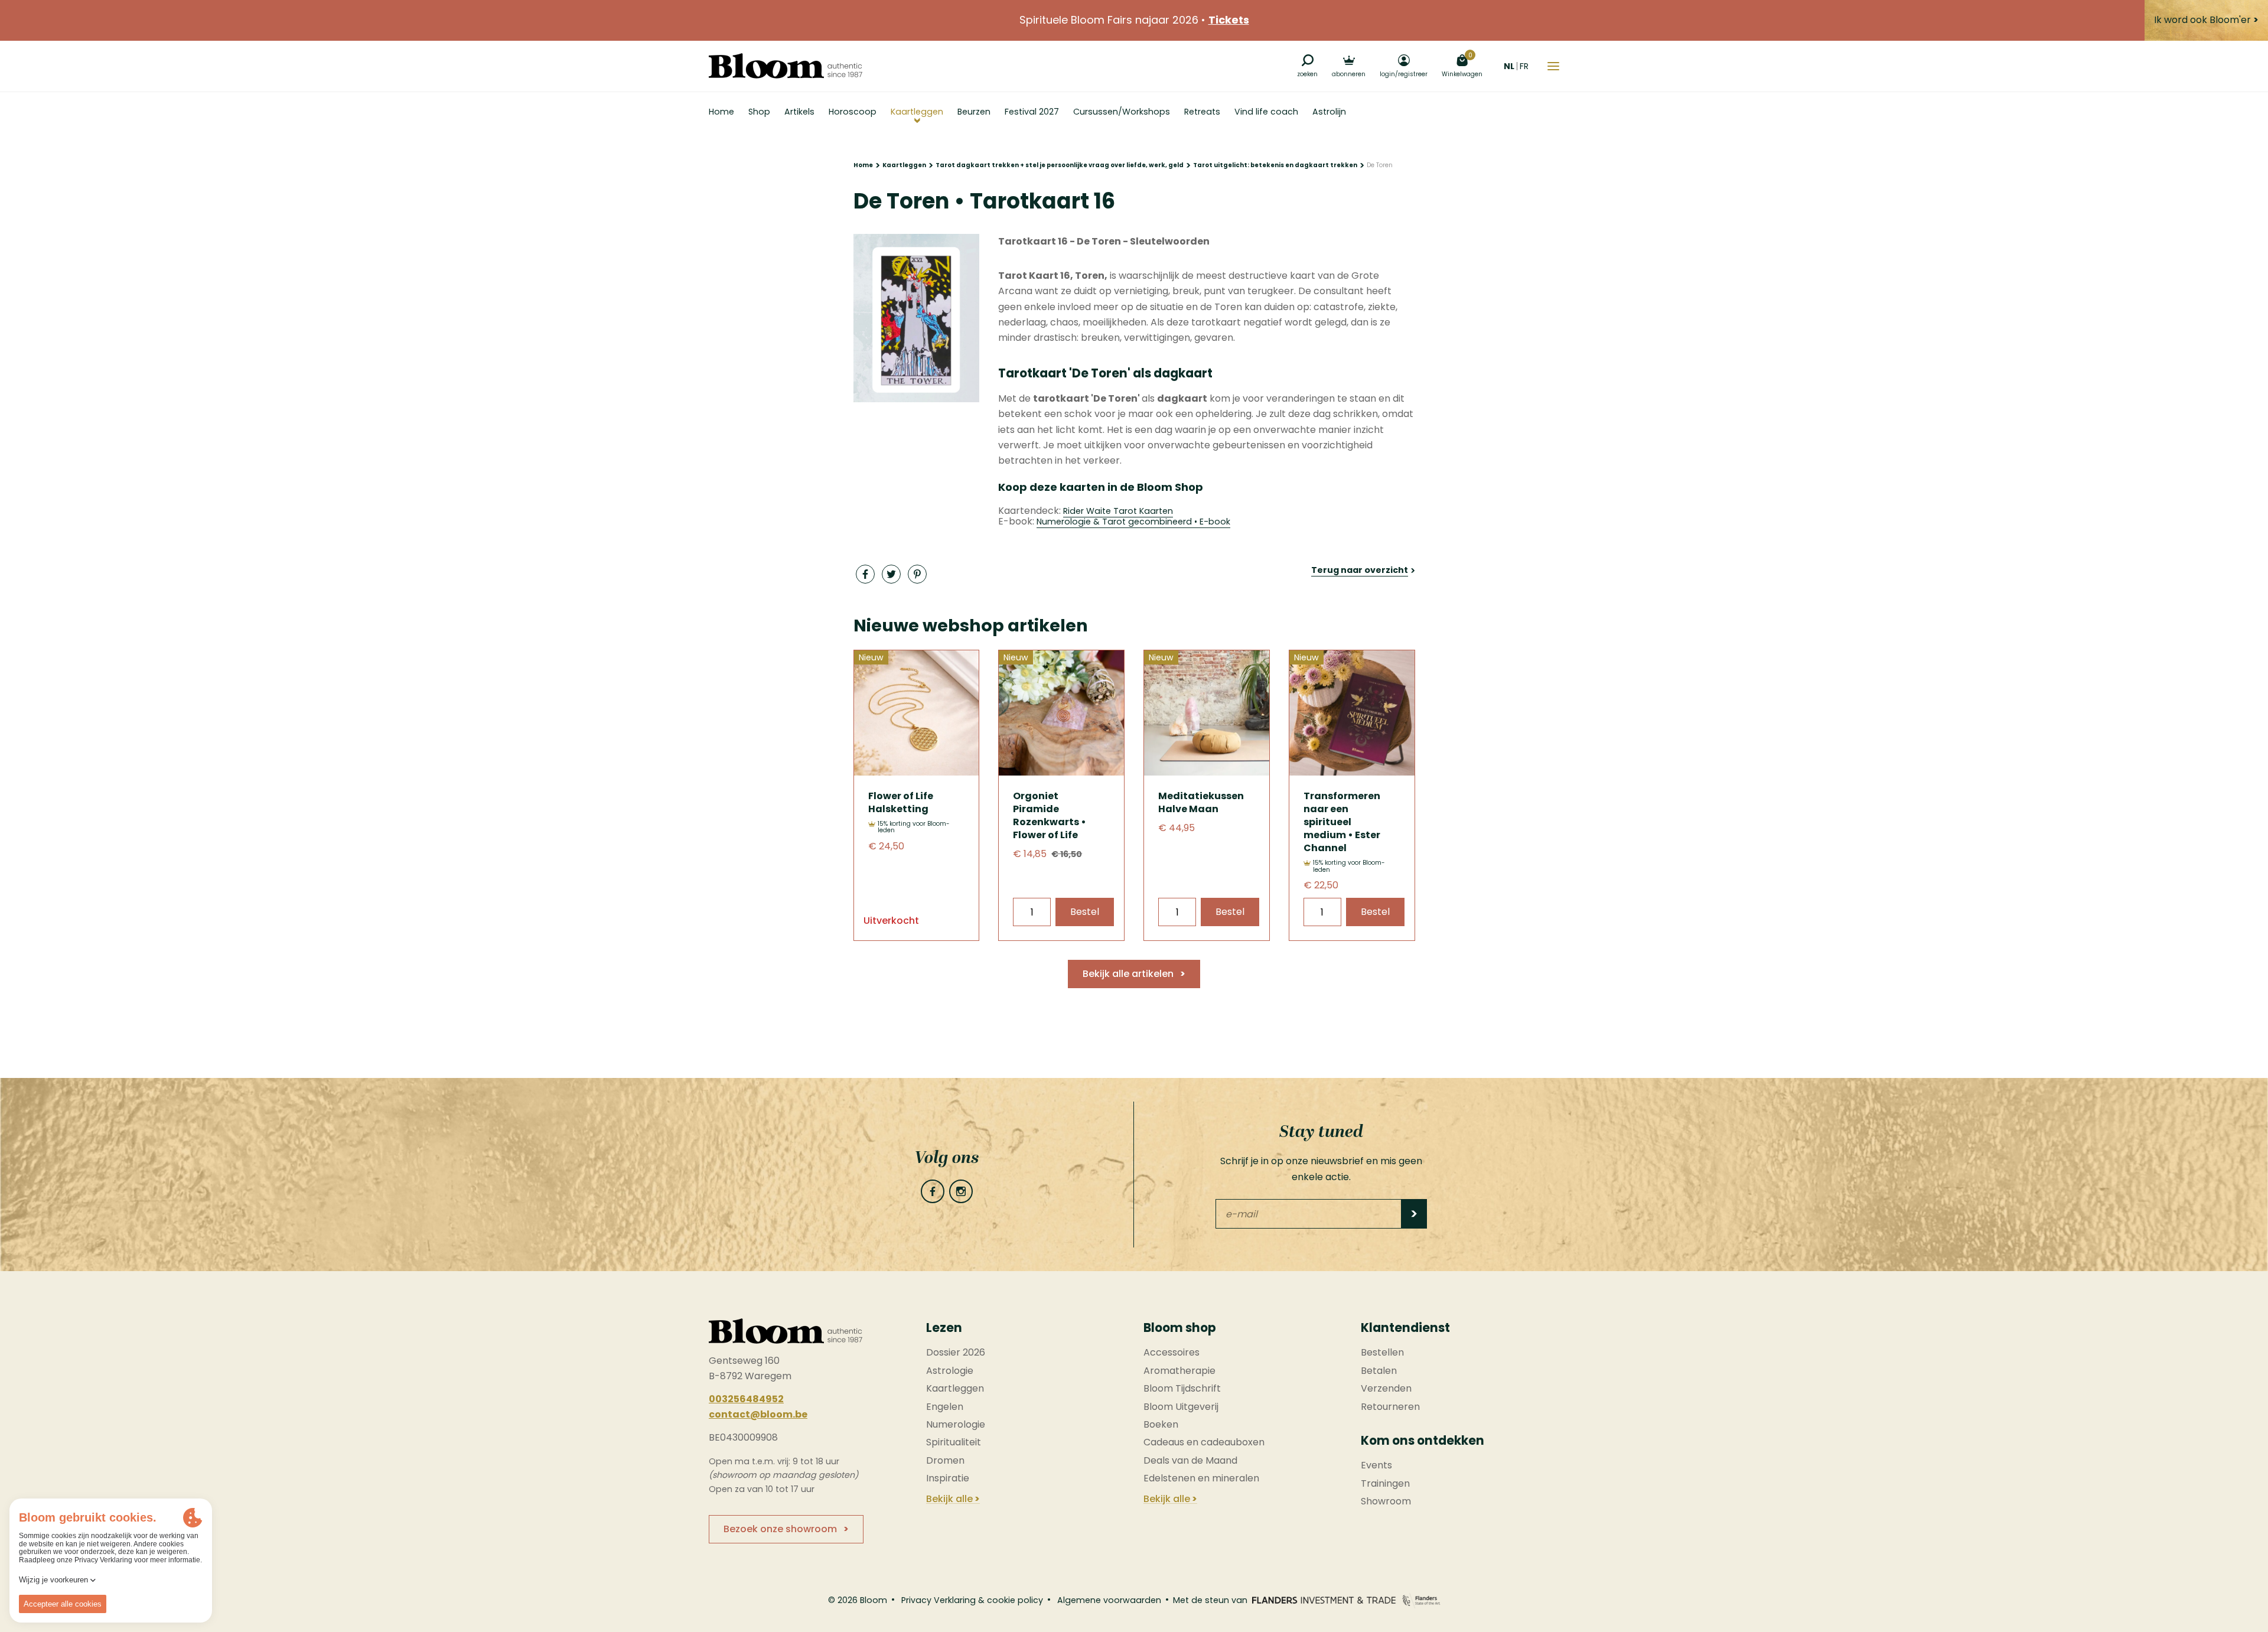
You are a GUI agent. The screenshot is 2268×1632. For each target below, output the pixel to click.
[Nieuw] (917, 772)
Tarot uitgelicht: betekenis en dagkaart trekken (1275, 165)
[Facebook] (933, 1191)
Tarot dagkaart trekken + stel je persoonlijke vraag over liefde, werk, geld (1060, 165)
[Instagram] (961, 1191)
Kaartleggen (904, 165)
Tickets (1229, 20)
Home (863, 165)
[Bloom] (786, 66)
